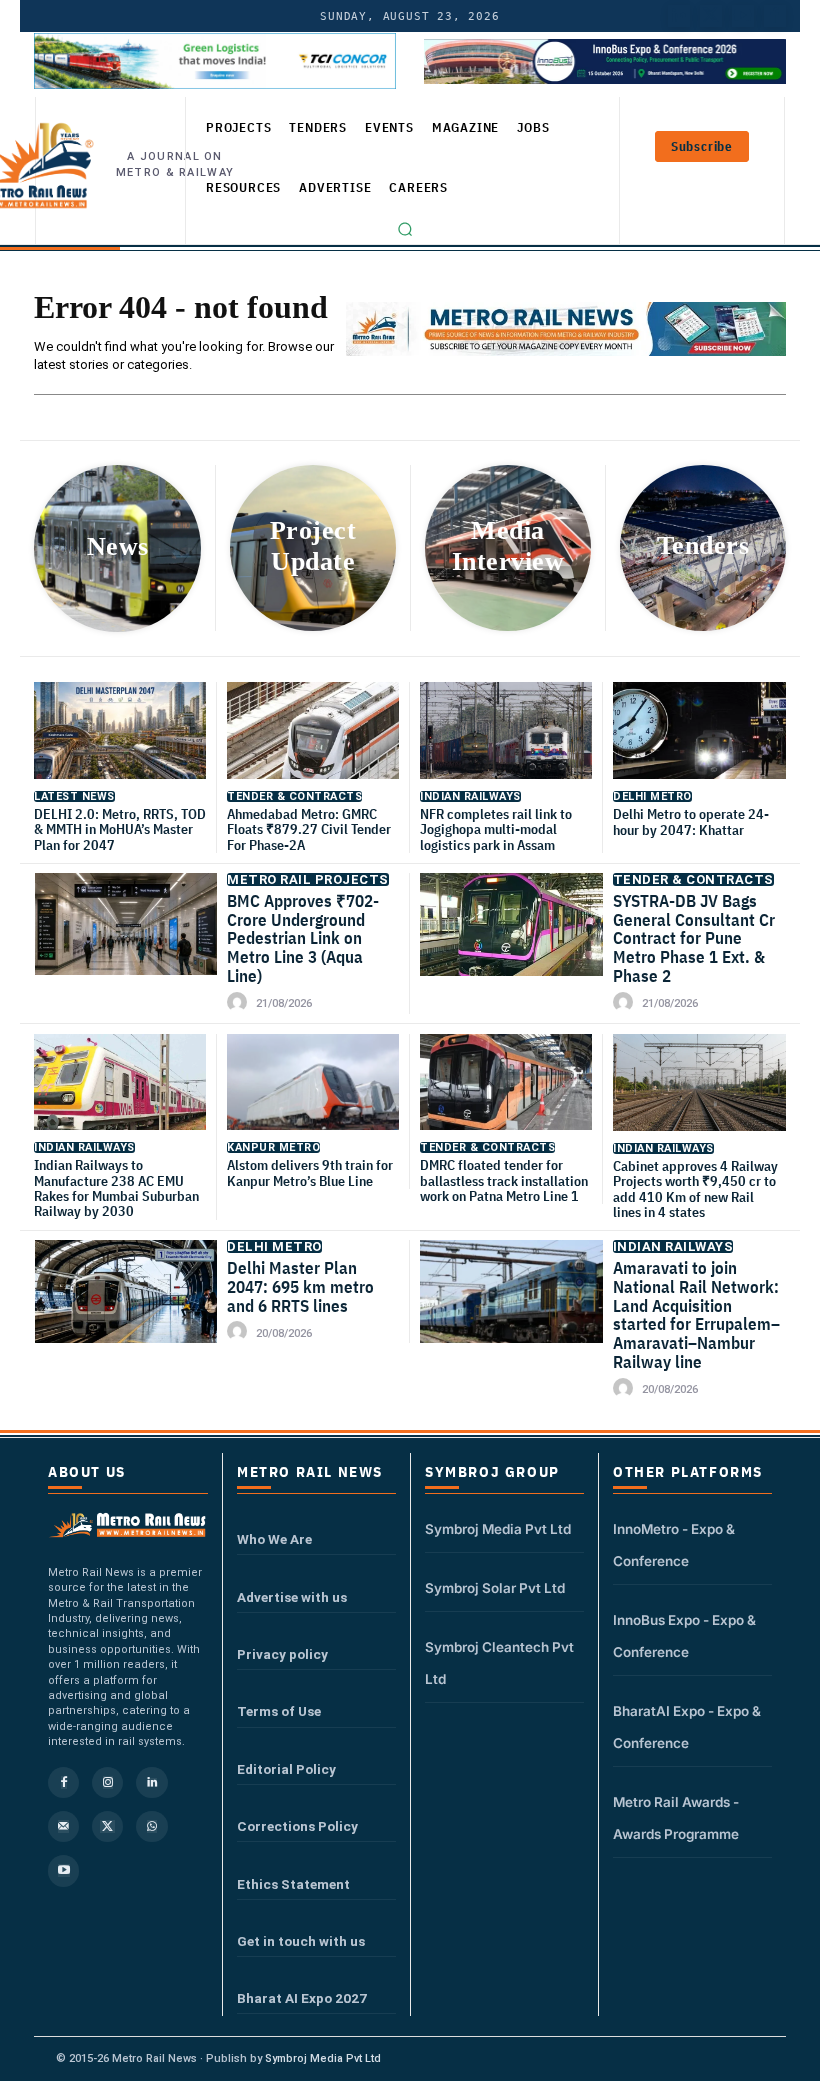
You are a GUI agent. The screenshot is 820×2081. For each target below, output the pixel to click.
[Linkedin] (151, 1782)
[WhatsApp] (151, 1826)
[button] (405, 229)
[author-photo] (240, 1003)
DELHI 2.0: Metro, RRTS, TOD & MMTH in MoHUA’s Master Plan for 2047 (120, 829)
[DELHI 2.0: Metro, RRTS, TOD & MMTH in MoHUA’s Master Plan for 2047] (120, 742)
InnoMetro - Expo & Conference (674, 1545)
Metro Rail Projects (308, 879)
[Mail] (63, 1826)
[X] (107, 1826)
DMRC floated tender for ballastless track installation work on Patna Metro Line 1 (504, 1180)
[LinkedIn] (679, 16)
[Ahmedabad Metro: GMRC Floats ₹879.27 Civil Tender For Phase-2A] (313, 742)
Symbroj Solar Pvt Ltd (495, 1588)
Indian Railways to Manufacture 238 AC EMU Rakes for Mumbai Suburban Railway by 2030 (116, 1188)
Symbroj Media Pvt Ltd (498, 1529)
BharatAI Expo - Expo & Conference (687, 1727)
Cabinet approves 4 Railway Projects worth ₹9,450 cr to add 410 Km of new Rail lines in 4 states (695, 1189)
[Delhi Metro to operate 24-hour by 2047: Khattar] (699, 742)
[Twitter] (711, 16)
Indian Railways (470, 796)
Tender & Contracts (294, 796)
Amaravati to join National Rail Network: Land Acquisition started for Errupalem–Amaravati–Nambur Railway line (696, 1314)
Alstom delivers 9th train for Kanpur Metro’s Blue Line (310, 1172)
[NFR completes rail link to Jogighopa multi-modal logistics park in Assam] (506, 742)
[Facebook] (775, 16)
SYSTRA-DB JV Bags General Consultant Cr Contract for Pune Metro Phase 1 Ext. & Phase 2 (694, 938)
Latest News (74, 796)
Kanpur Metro (273, 1147)
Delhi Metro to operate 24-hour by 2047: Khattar (691, 821)
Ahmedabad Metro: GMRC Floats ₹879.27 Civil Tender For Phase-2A (309, 829)
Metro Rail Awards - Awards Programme (676, 1818)
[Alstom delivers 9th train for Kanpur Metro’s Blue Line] (313, 1094)
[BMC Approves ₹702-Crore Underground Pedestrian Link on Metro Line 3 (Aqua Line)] (126, 936)
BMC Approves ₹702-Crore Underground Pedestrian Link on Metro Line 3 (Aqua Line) (303, 938)
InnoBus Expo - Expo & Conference (684, 1636)
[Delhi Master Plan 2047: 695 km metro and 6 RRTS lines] (126, 1303)
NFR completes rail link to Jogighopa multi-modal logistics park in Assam (496, 829)
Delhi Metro (652, 796)
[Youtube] (743, 16)
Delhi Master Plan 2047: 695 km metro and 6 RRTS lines (300, 1286)
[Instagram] (107, 1782)
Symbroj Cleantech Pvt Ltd (499, 1663)
